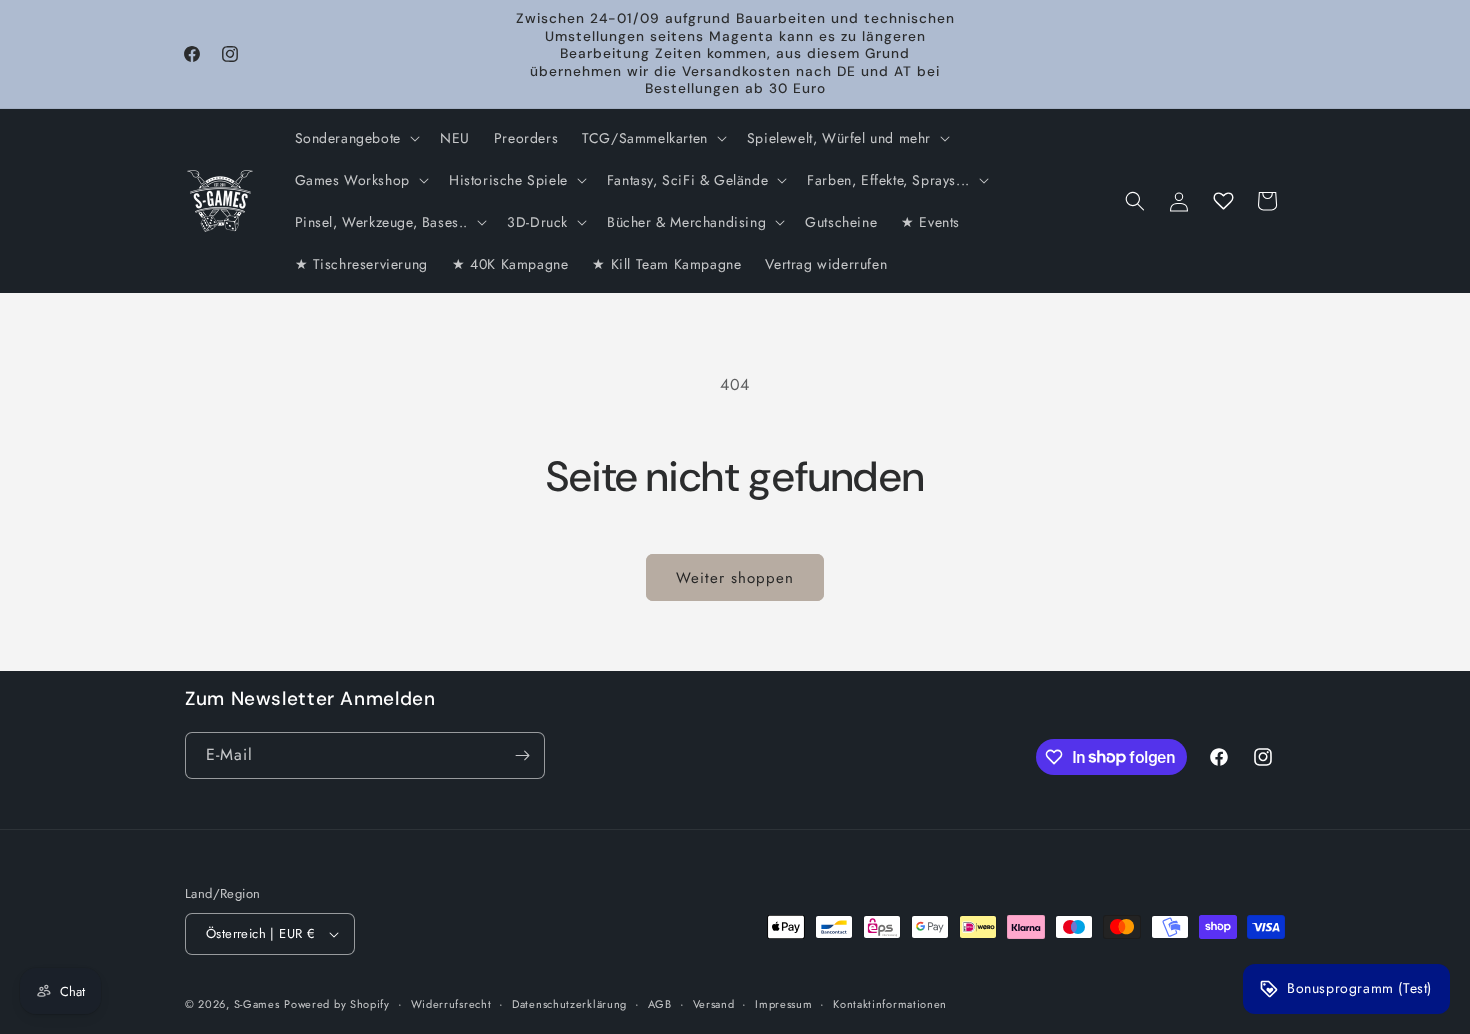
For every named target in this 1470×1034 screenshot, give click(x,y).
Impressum (783, 1004)
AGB (660, 1004)
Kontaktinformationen (890, 1004)
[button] (355, 138)
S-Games (257, 1004)
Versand (714, 1004)
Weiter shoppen (735, 578)
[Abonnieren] (522, 755)
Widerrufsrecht (451, 1004)
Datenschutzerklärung (569, 1004)
